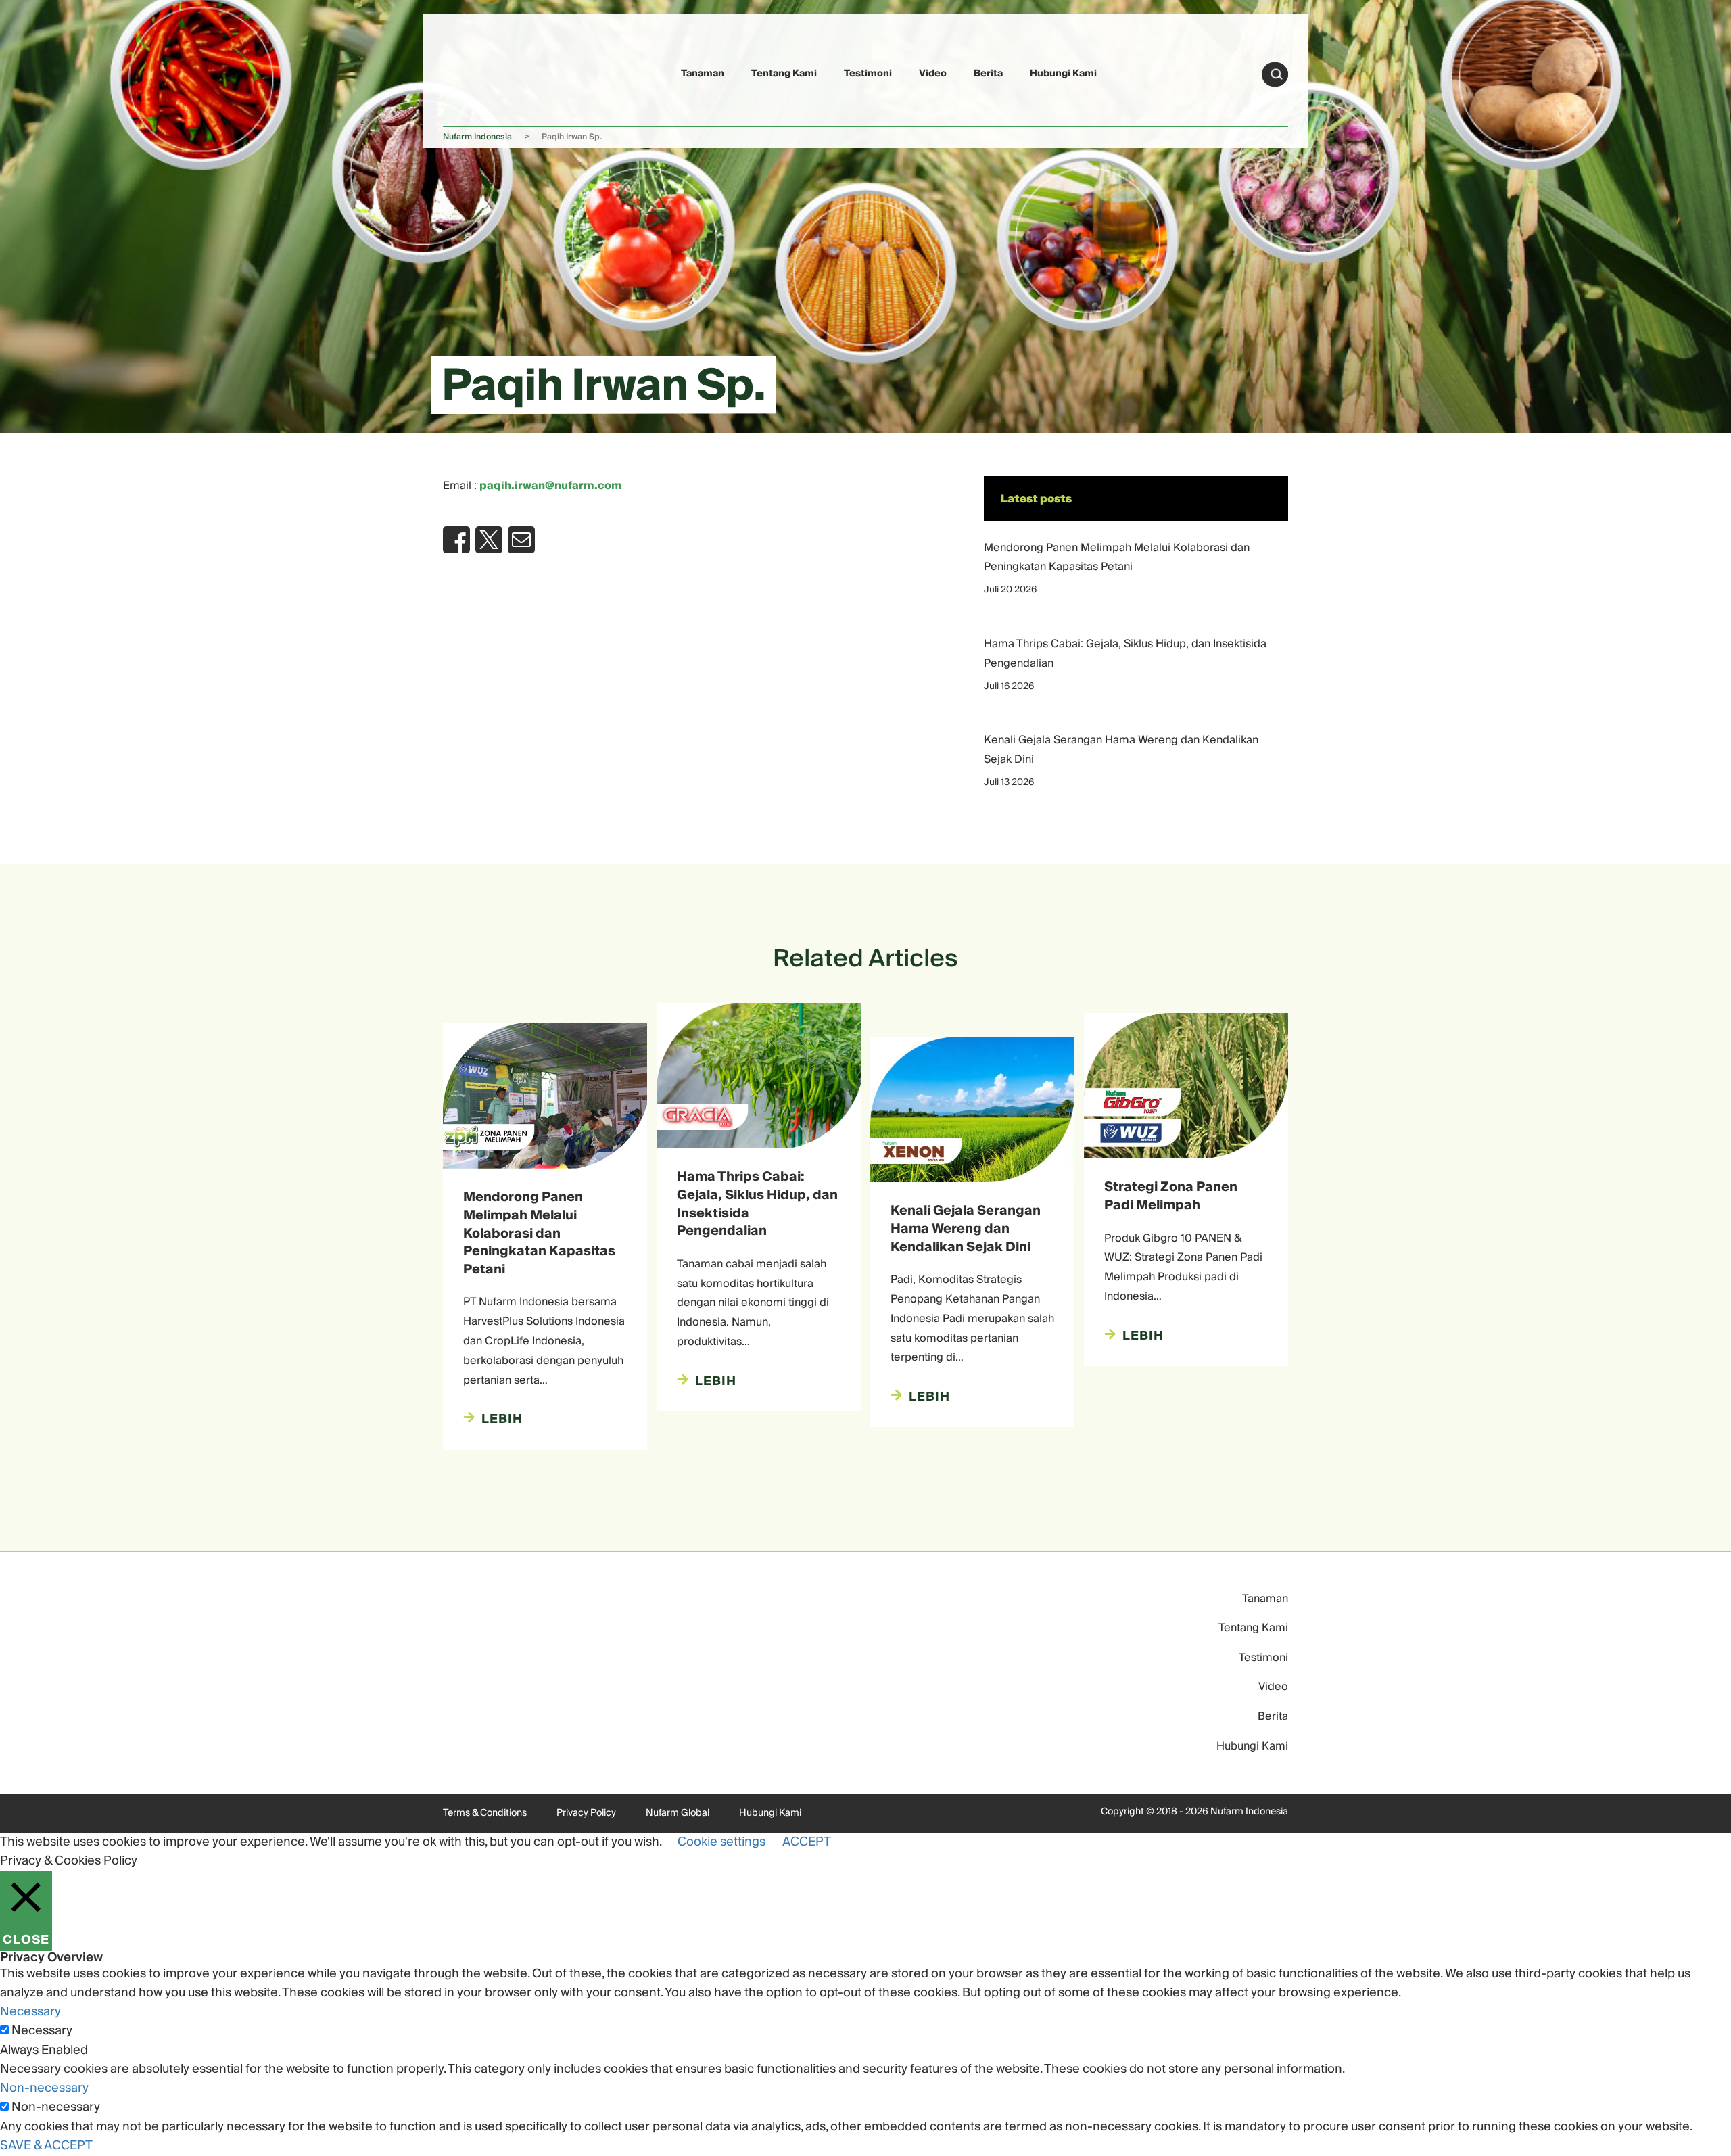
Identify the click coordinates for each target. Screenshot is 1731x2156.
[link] (475, 72)
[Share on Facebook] (456, 540)
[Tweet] (489, 540)
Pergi (1277, 74)
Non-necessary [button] (44, 2088)
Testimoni (868, 74)
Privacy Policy (586, 1813)
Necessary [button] (30, 2012)
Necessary (42, 2031)
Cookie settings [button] (721, 1842)
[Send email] (521, 540)
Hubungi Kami (1063, 74)
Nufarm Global (678, 1813)
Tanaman (703, 74)
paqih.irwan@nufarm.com (551, 486)
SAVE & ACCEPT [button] (46, 2146)
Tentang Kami (784, 74)
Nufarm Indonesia (477, 137)
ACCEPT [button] (807, 1842)
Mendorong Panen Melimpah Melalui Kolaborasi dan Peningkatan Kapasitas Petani (1117, 558)
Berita (988, 74)
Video (933, 74)
